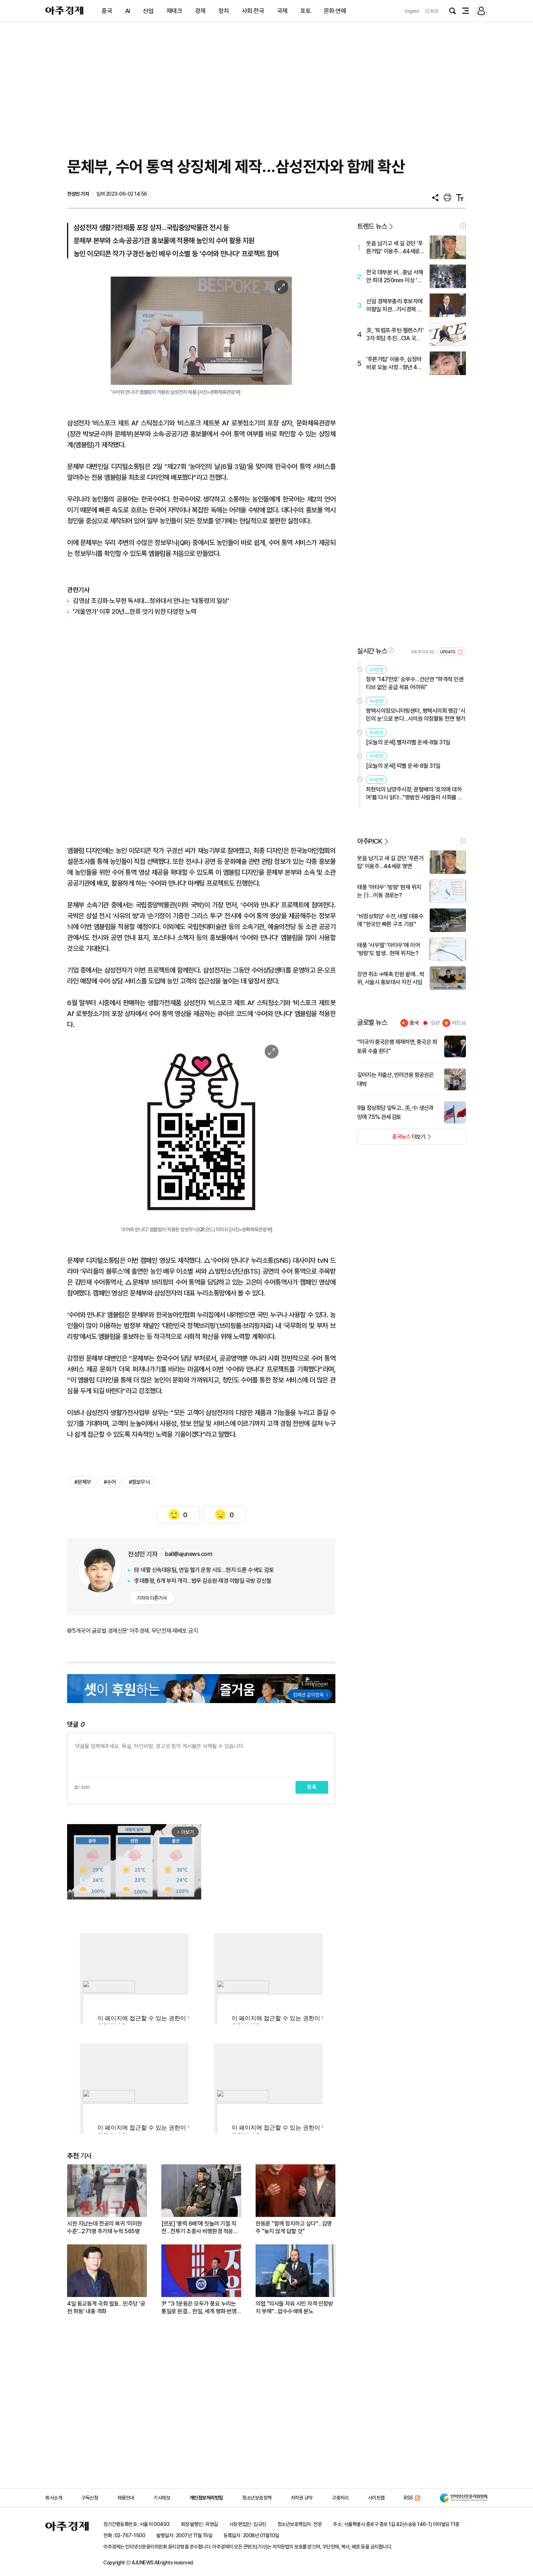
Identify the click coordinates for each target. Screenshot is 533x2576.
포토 (305, 11)
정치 (224, 11)
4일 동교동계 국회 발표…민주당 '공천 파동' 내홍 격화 (106, 2307)
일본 (435, 1023)
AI (128, 11)
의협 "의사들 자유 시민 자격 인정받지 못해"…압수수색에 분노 (294, 2307)
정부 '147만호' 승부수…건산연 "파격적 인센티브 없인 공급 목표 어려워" (415, 683)
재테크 (174, 11)
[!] (463, 226)
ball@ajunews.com (189, 1554)
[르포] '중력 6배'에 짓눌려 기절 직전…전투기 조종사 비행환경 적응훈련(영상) (200, 2228)
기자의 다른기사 (152, 1598)
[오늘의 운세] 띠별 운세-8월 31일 (403, 766)
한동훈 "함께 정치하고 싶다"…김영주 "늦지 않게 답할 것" (294, 2227)
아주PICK (370, 841)
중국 (107, 11)
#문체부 (83, 1482)
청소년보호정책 (257, 2498)
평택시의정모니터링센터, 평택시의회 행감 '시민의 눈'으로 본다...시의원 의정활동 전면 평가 (416, 715)
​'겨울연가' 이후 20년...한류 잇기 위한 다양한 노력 (135, 611)
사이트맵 (376, 2498)
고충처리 (340, 2498)
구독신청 (90, 2498)
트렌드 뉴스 (372, 226)
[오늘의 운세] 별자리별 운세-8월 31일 (408, 742)
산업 (148, 11)
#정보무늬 (139, 1482)
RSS (408, 2498)
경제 (200, 11)
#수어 (110, 1482)
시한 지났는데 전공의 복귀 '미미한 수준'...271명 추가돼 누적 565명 (105, 2227)
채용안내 (126, 2498)
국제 (282, 11)
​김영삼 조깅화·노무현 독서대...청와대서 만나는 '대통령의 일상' (151, 601)
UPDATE (448, 652)
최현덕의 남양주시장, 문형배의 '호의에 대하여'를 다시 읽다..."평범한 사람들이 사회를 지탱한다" (414, 794)
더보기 (391, 1139)
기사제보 (162, 2498)
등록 (312, 1787)
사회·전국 (253, 11)
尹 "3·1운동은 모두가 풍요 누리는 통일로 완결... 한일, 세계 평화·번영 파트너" (199, 2308)
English (412, 11)
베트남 (459, 1023)
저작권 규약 (302, 2498)
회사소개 (54, 2498)
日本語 (432, 11)
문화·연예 (335, 11)
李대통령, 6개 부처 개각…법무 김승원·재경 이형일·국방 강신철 (203, 1581)
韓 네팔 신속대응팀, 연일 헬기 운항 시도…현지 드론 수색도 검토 (204, 1570)
